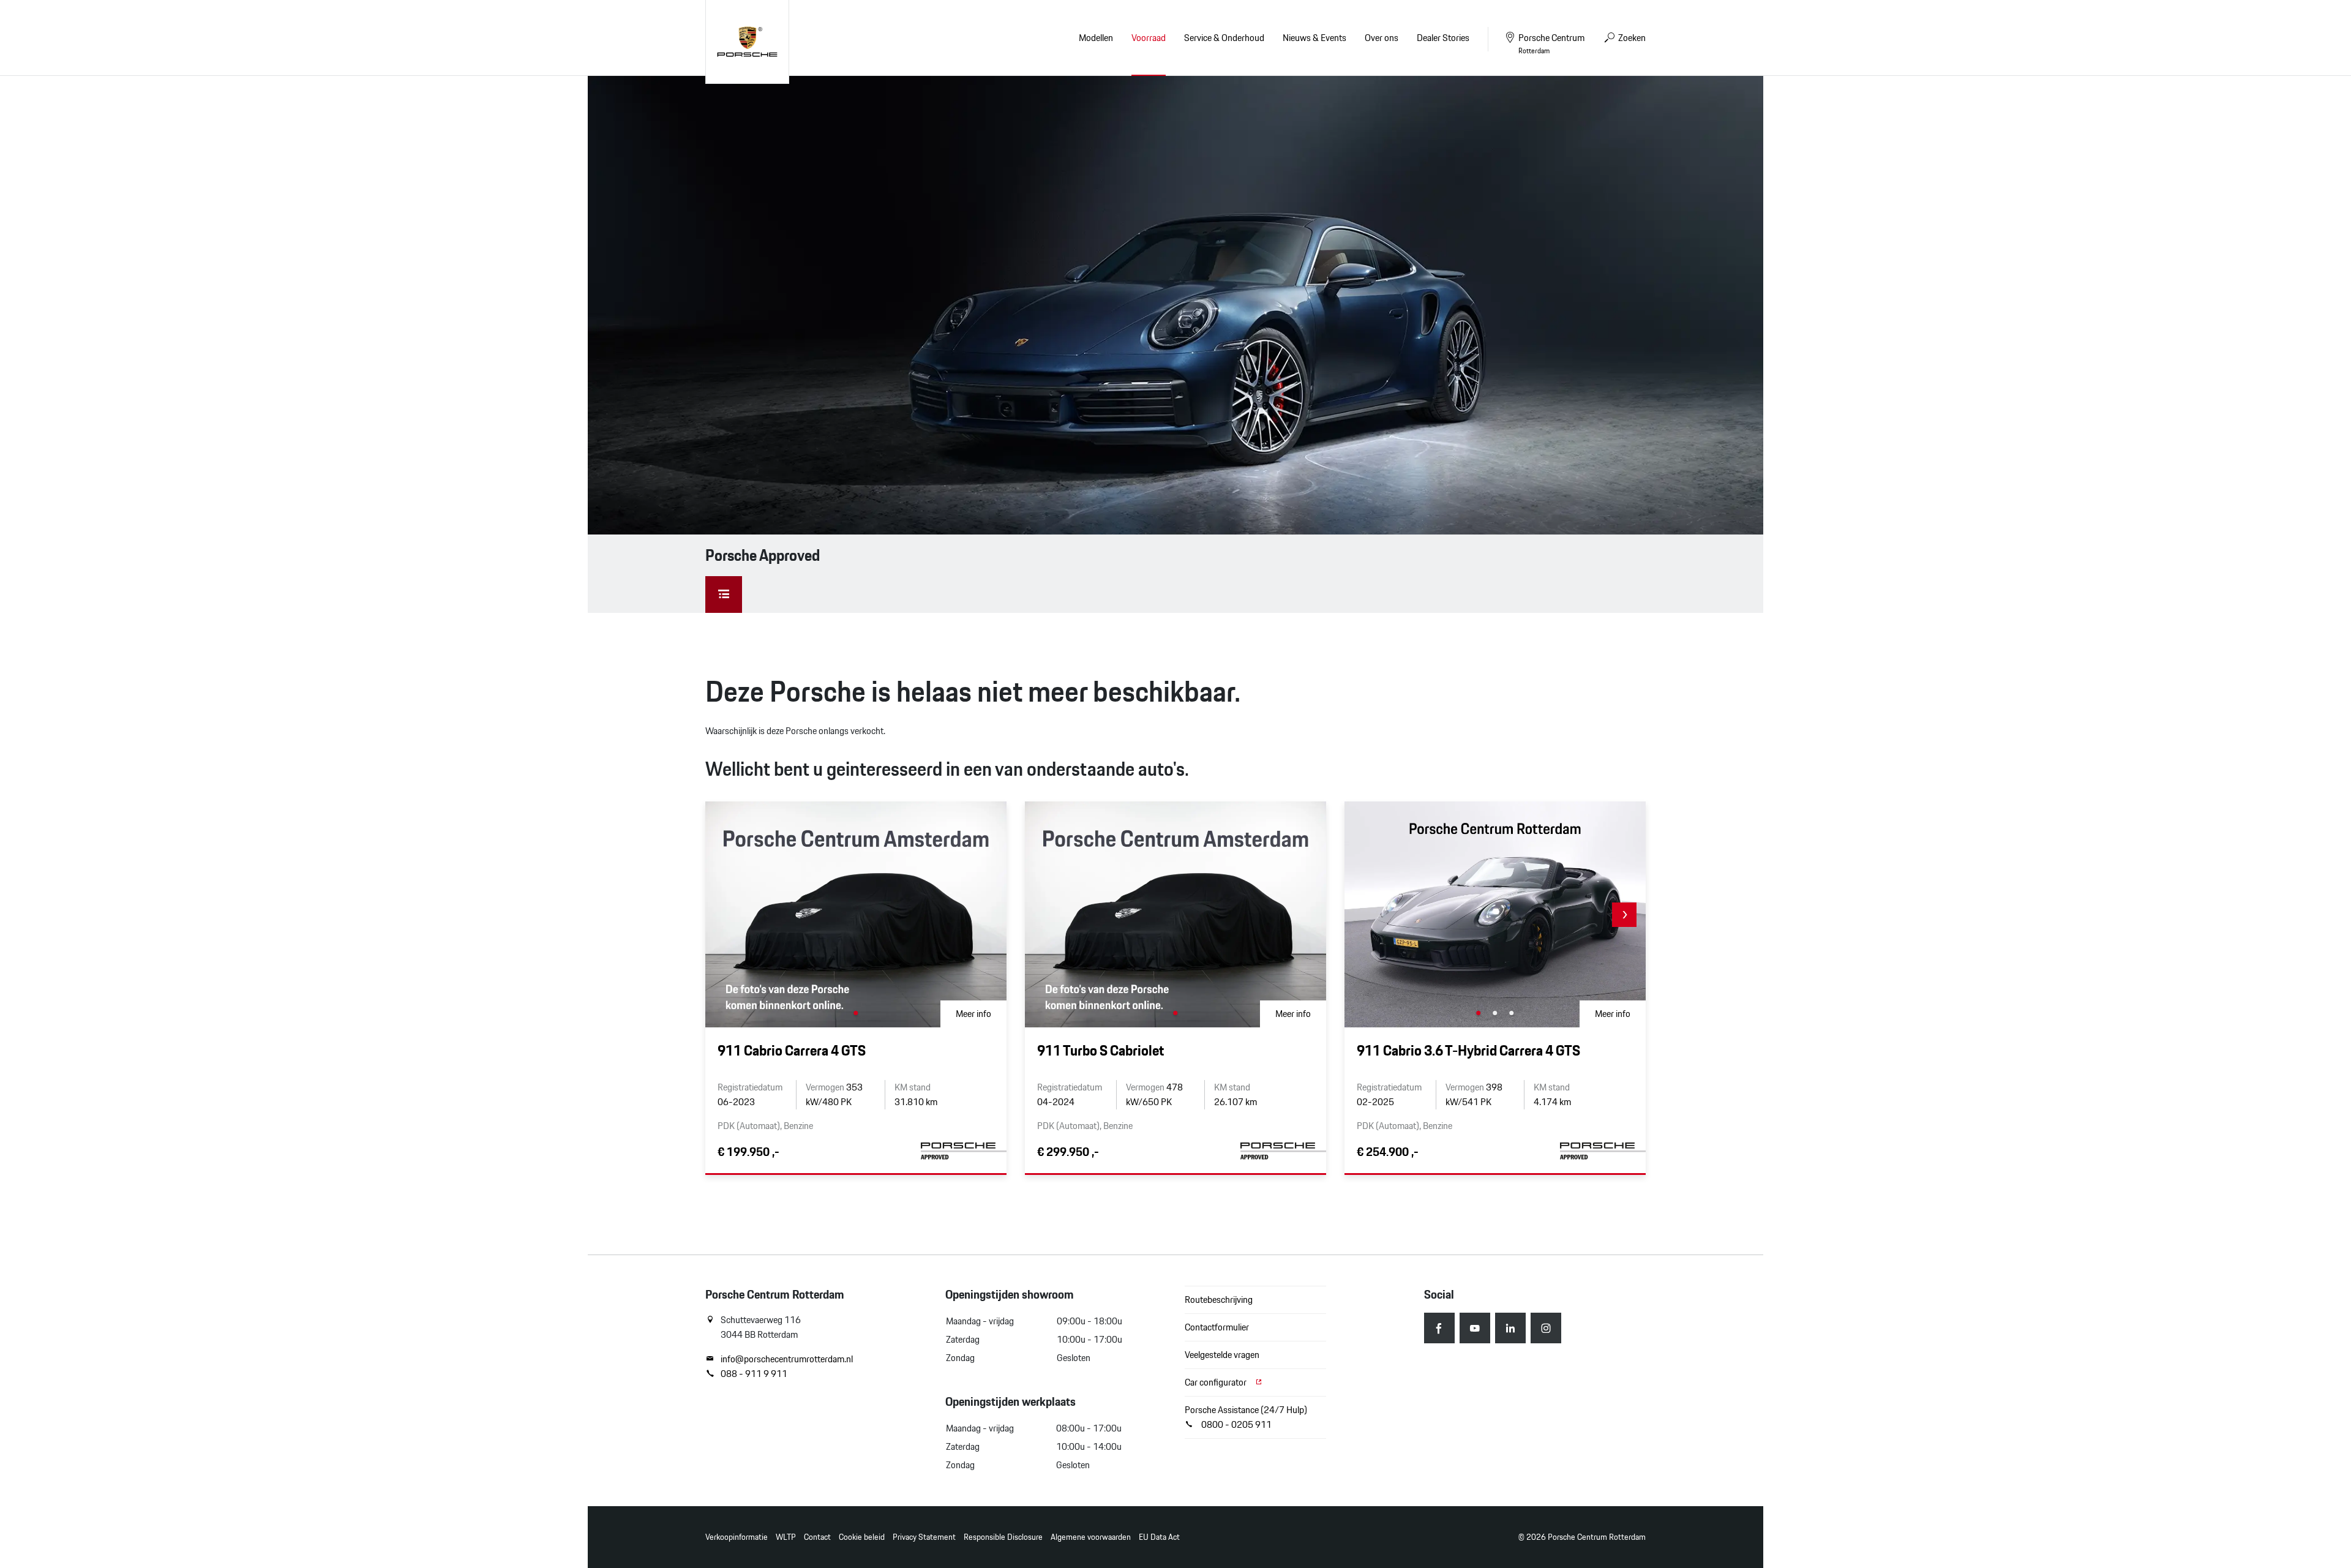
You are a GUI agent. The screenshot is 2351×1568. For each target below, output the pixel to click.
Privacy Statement (924, 1537)
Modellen (1096, 38)
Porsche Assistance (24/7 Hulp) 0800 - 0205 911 (1246, 1417)
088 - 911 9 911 (754, 1374)
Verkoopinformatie (737, 1537)
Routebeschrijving (1219, 1300)
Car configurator (1217, 1382)
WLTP (786, 1537)
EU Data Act (1159, 1537)
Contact (817, 1537)
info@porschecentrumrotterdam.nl (787, 1359)
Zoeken (1631, 38)
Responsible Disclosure (1003, 1537)
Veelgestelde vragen (1222, 1355)
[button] (1624, 915)
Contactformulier (1217, 1327)
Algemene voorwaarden (1091, 1537)
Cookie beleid (862, 1537)
